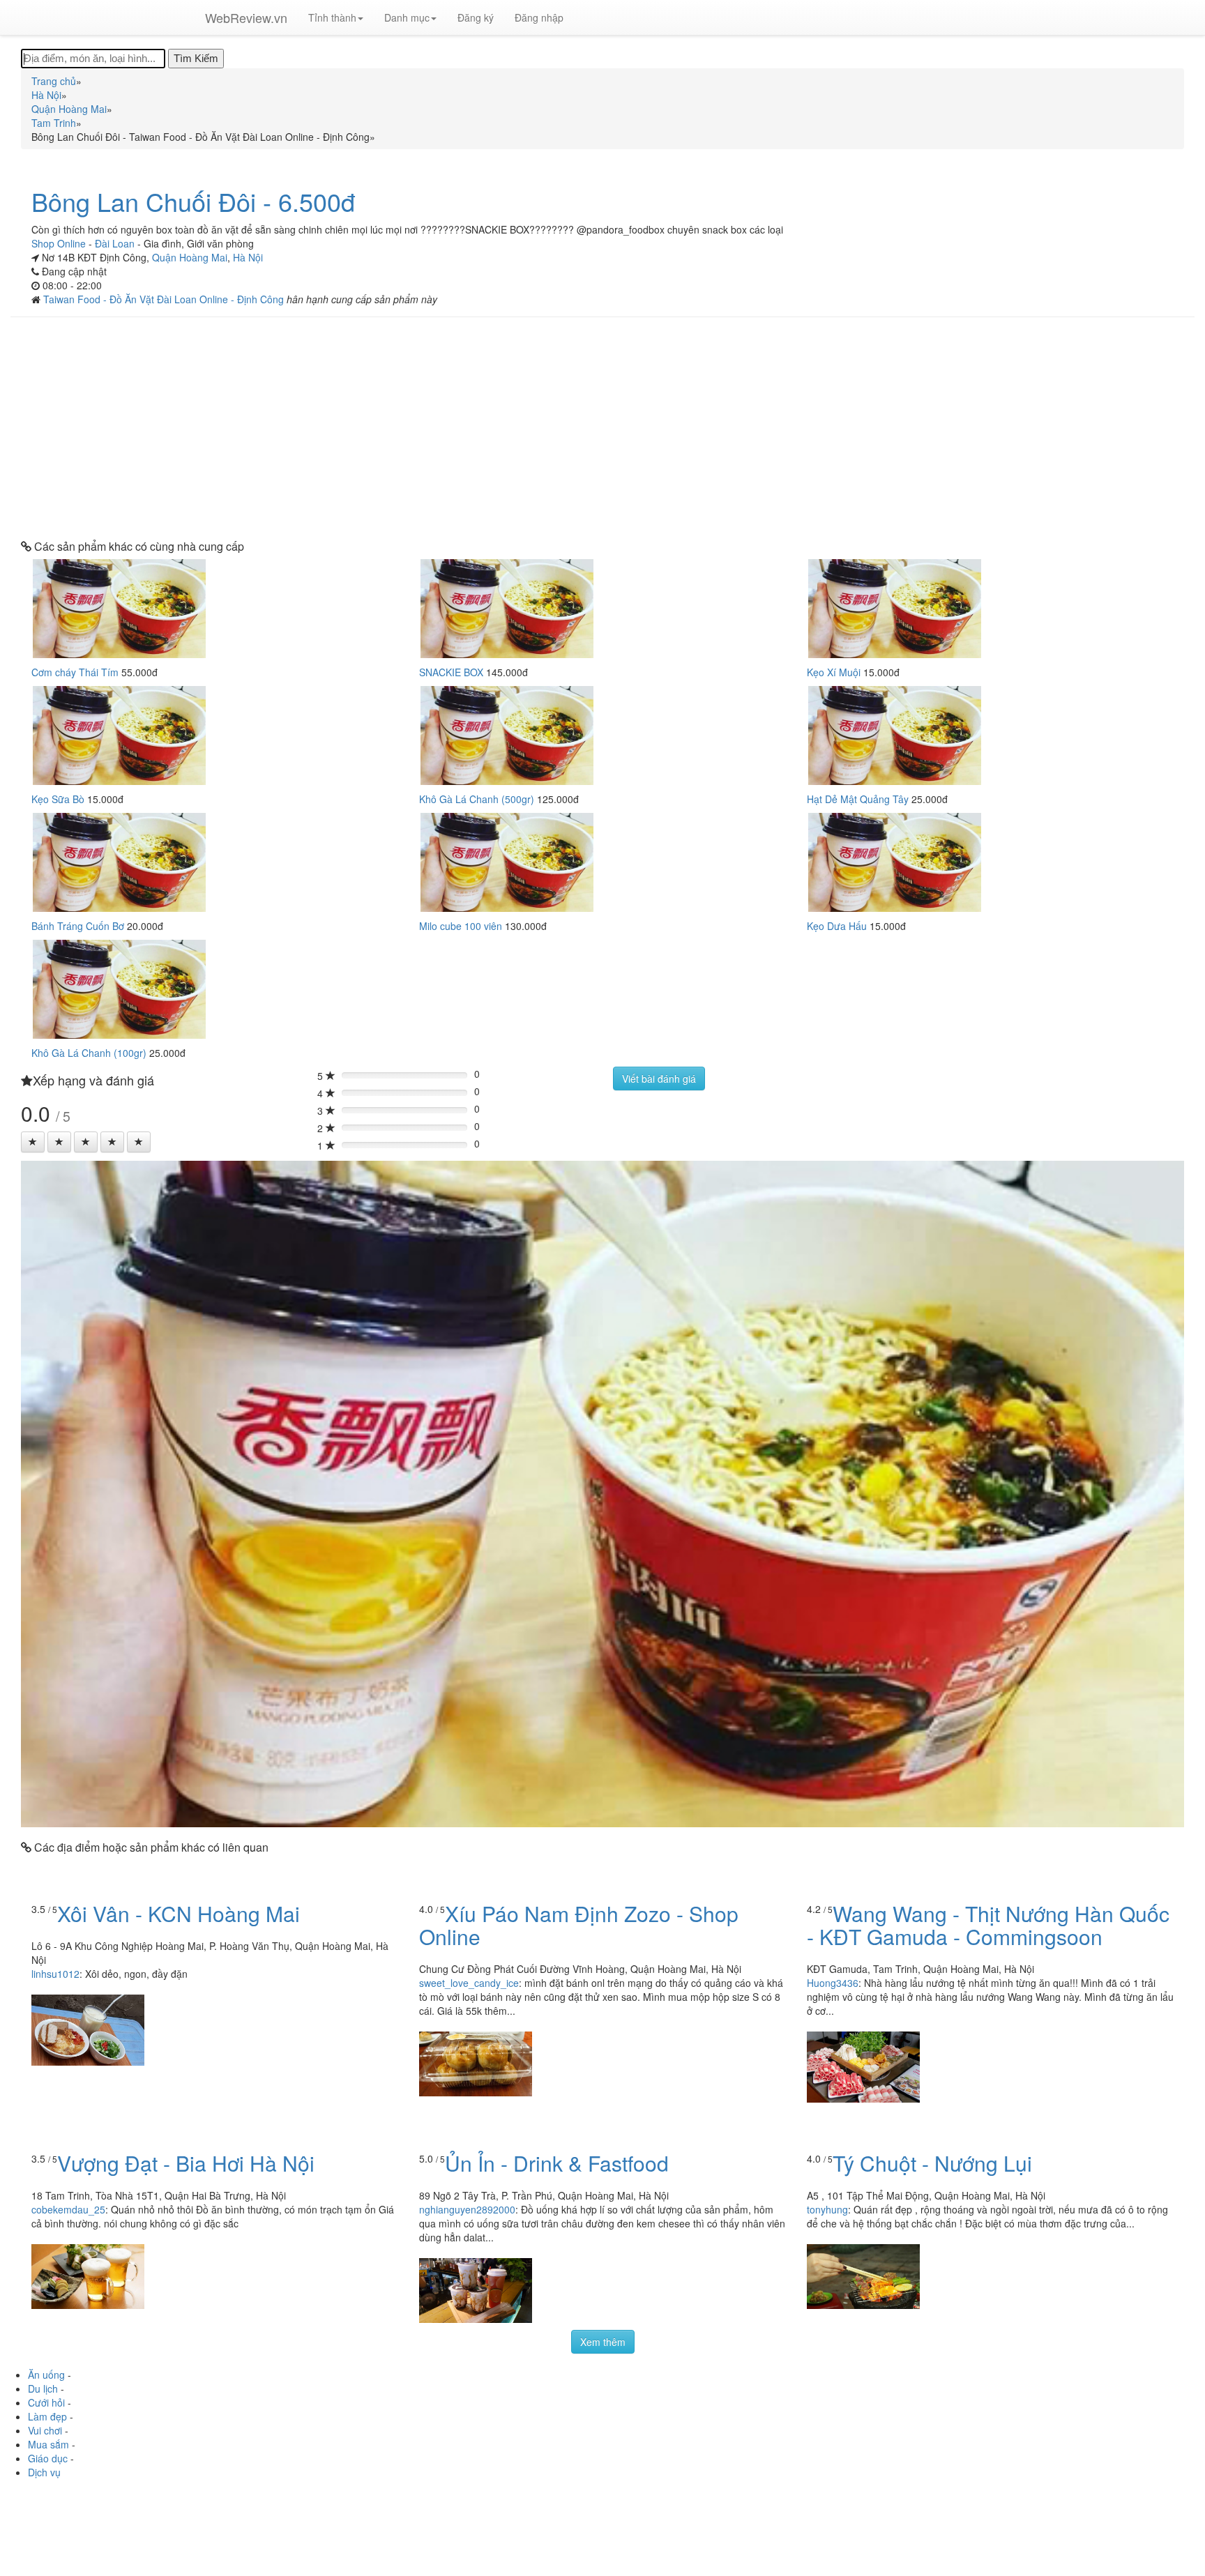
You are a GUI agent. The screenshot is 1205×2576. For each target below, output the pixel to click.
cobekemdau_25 (68, 2209)
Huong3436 (833, 1983)
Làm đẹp (47, 2416)
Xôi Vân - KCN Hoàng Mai (179, 1913)
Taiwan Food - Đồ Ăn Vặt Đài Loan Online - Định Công (165, 299)
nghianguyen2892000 (467, 2209)
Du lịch (43, 2388)
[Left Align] (33, 1142)
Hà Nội (248, 257)
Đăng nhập (539, 17)
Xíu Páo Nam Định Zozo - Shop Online (579, 1925)
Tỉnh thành (332, 17)
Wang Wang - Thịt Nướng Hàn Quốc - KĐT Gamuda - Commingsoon (988, 1925)
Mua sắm (48, 2444)
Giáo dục (48, 2458)
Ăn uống (46, 2375)
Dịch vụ (44, 2472)
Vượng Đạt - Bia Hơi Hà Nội (186, 2163)
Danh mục (407, 17)
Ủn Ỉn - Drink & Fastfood (557, 2163)
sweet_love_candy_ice (469, 1983)
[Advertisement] (602, 429)
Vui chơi (45, 2430)
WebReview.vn (246, 17)
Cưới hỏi (46, 2402)
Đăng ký (476, 17)
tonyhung (827, 2209)
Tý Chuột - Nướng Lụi (932, 2163)
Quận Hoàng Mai (190, 257)
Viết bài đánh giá (659, 1079)
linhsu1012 (55, 1974)
